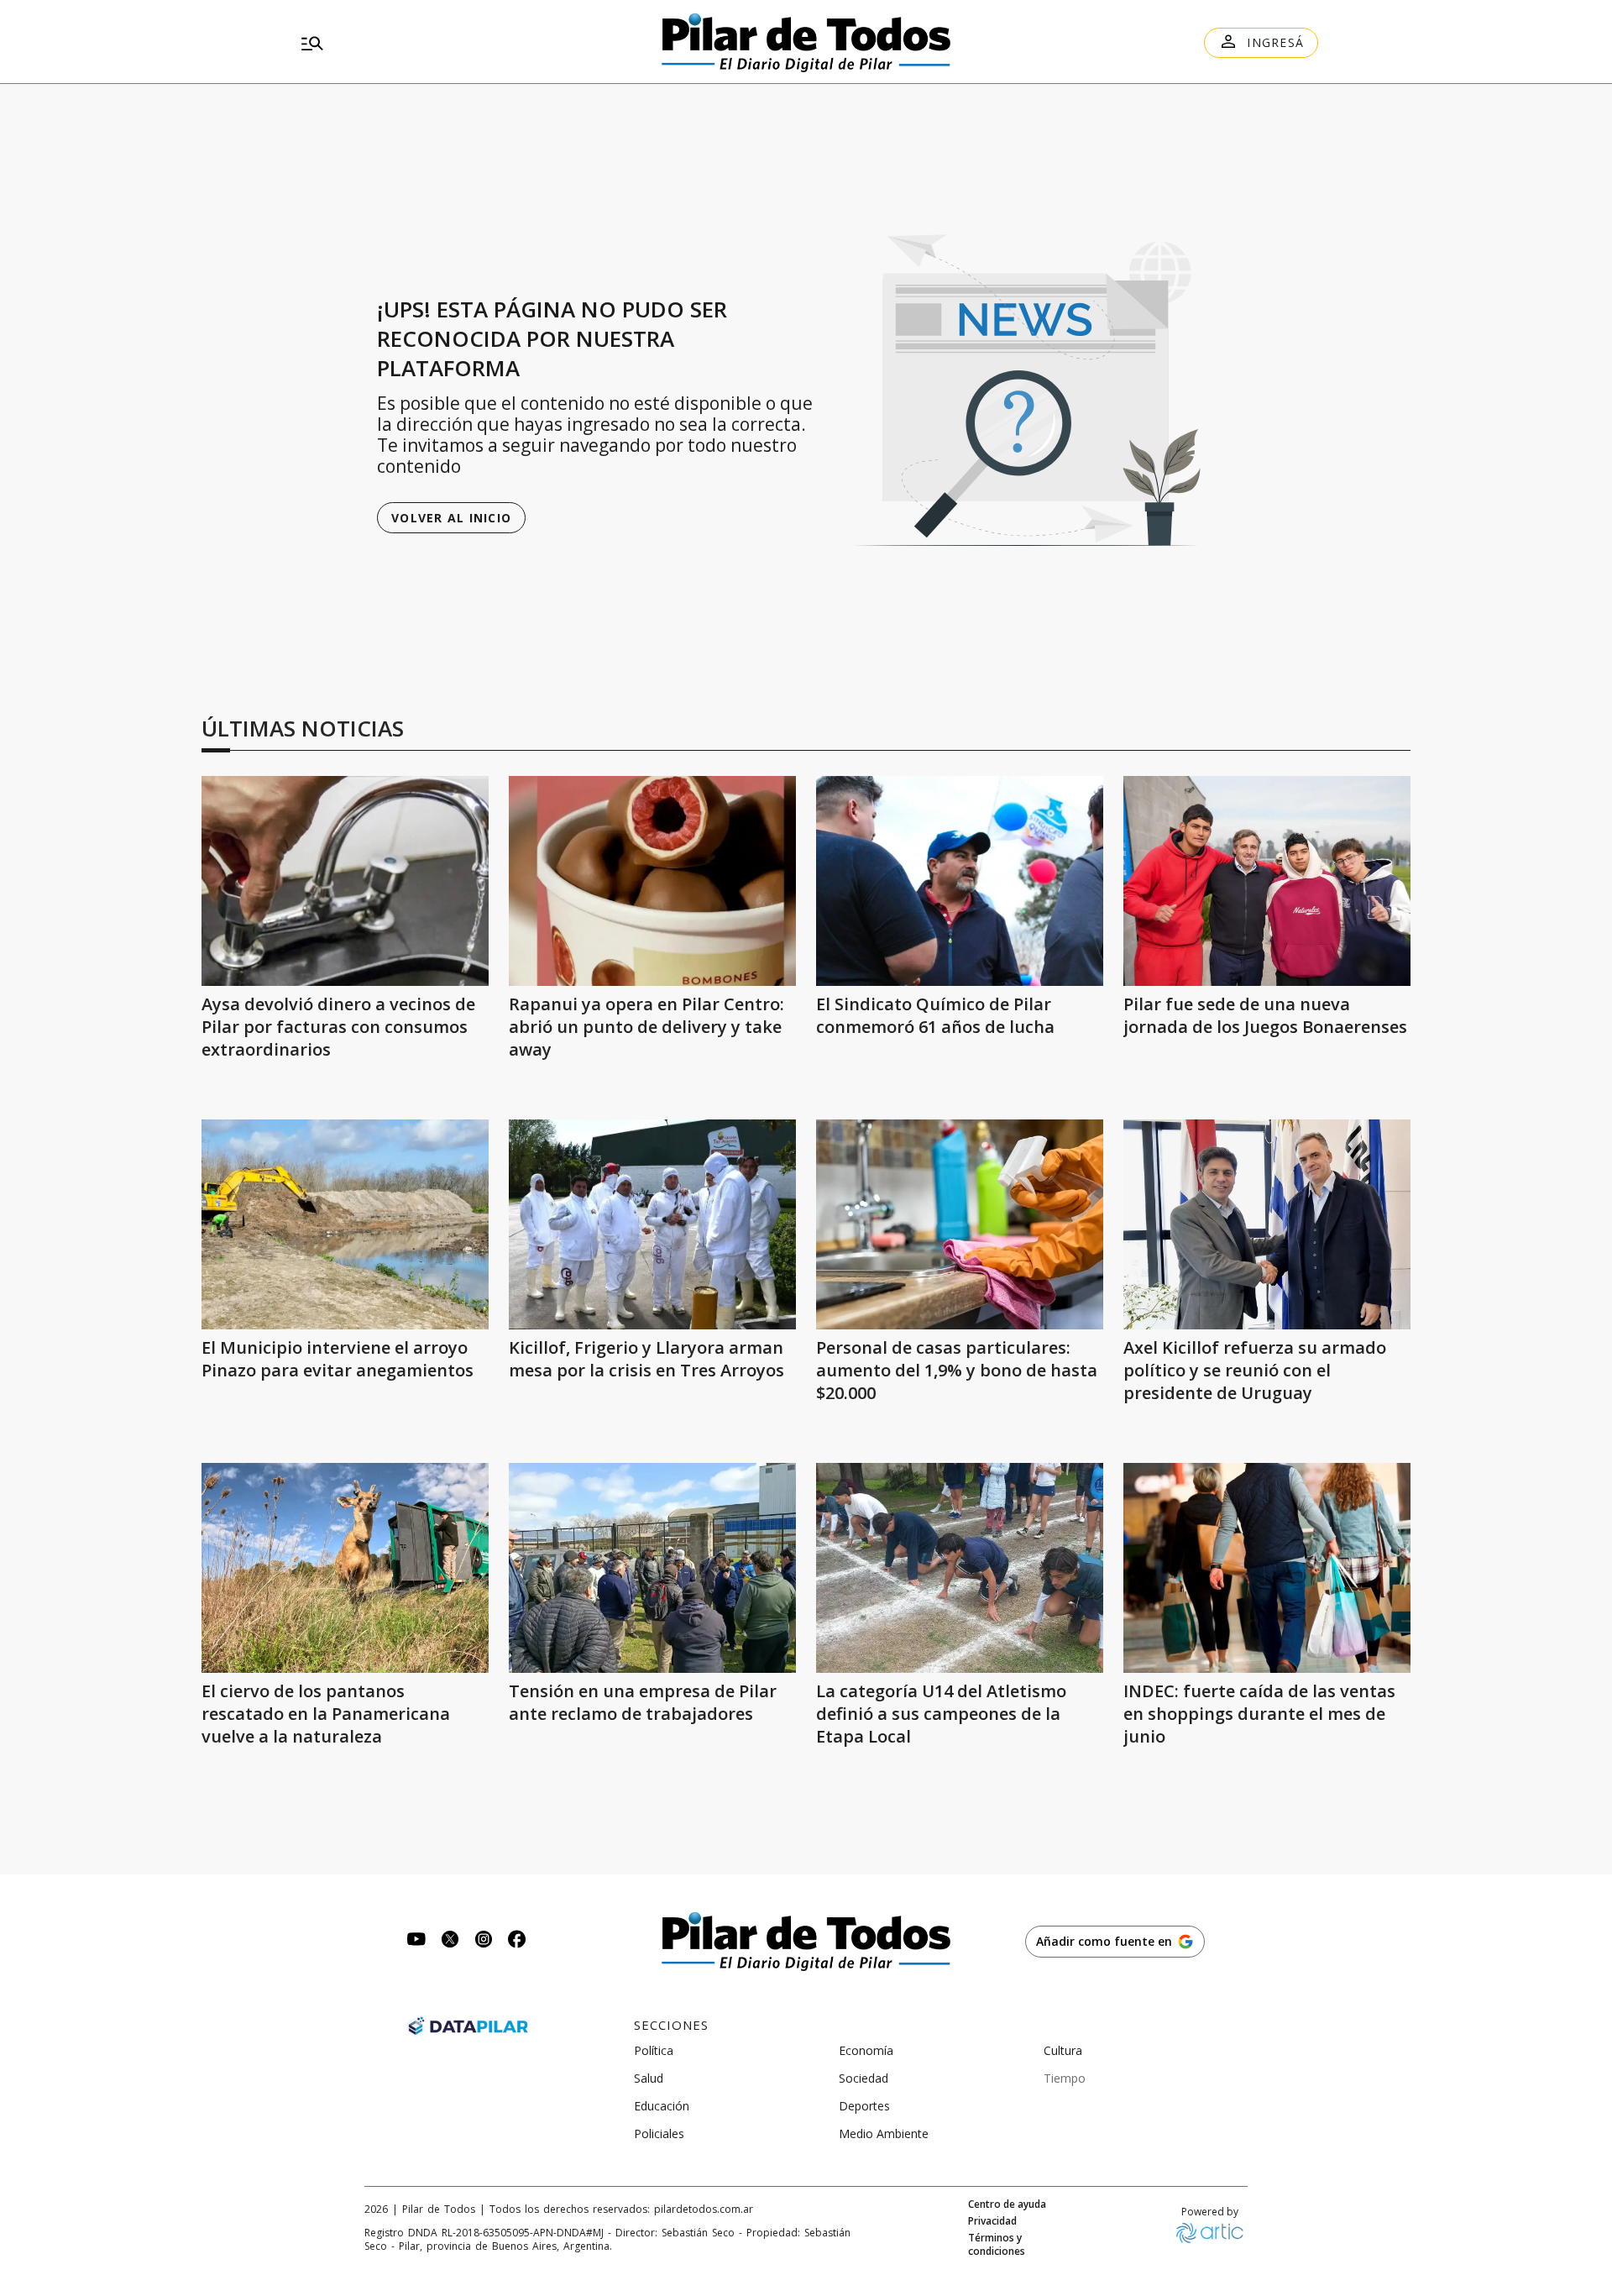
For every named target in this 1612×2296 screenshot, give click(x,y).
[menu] (458, 43)
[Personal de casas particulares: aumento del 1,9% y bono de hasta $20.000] (960, 1224)
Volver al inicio (451, 518)
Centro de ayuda (1007, 2204)
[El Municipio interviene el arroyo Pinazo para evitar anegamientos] (345, 1224)
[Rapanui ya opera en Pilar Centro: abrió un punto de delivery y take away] (652, 881)
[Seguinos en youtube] (416, 1941)
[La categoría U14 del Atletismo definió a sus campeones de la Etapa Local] (960, 1568)
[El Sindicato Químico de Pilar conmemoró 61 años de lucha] (960, 881)
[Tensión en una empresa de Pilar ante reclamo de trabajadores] (652, 1568)
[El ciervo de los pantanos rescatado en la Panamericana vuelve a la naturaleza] (345, 1568)
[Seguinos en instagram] (484, 1941)
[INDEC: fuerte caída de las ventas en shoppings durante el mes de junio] (1267, 1568)
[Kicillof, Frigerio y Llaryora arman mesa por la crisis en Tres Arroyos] (652, 1224)
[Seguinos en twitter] (450, 1941)
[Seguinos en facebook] (517, 1941)
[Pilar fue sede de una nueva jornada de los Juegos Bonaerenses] (1267, 881)
